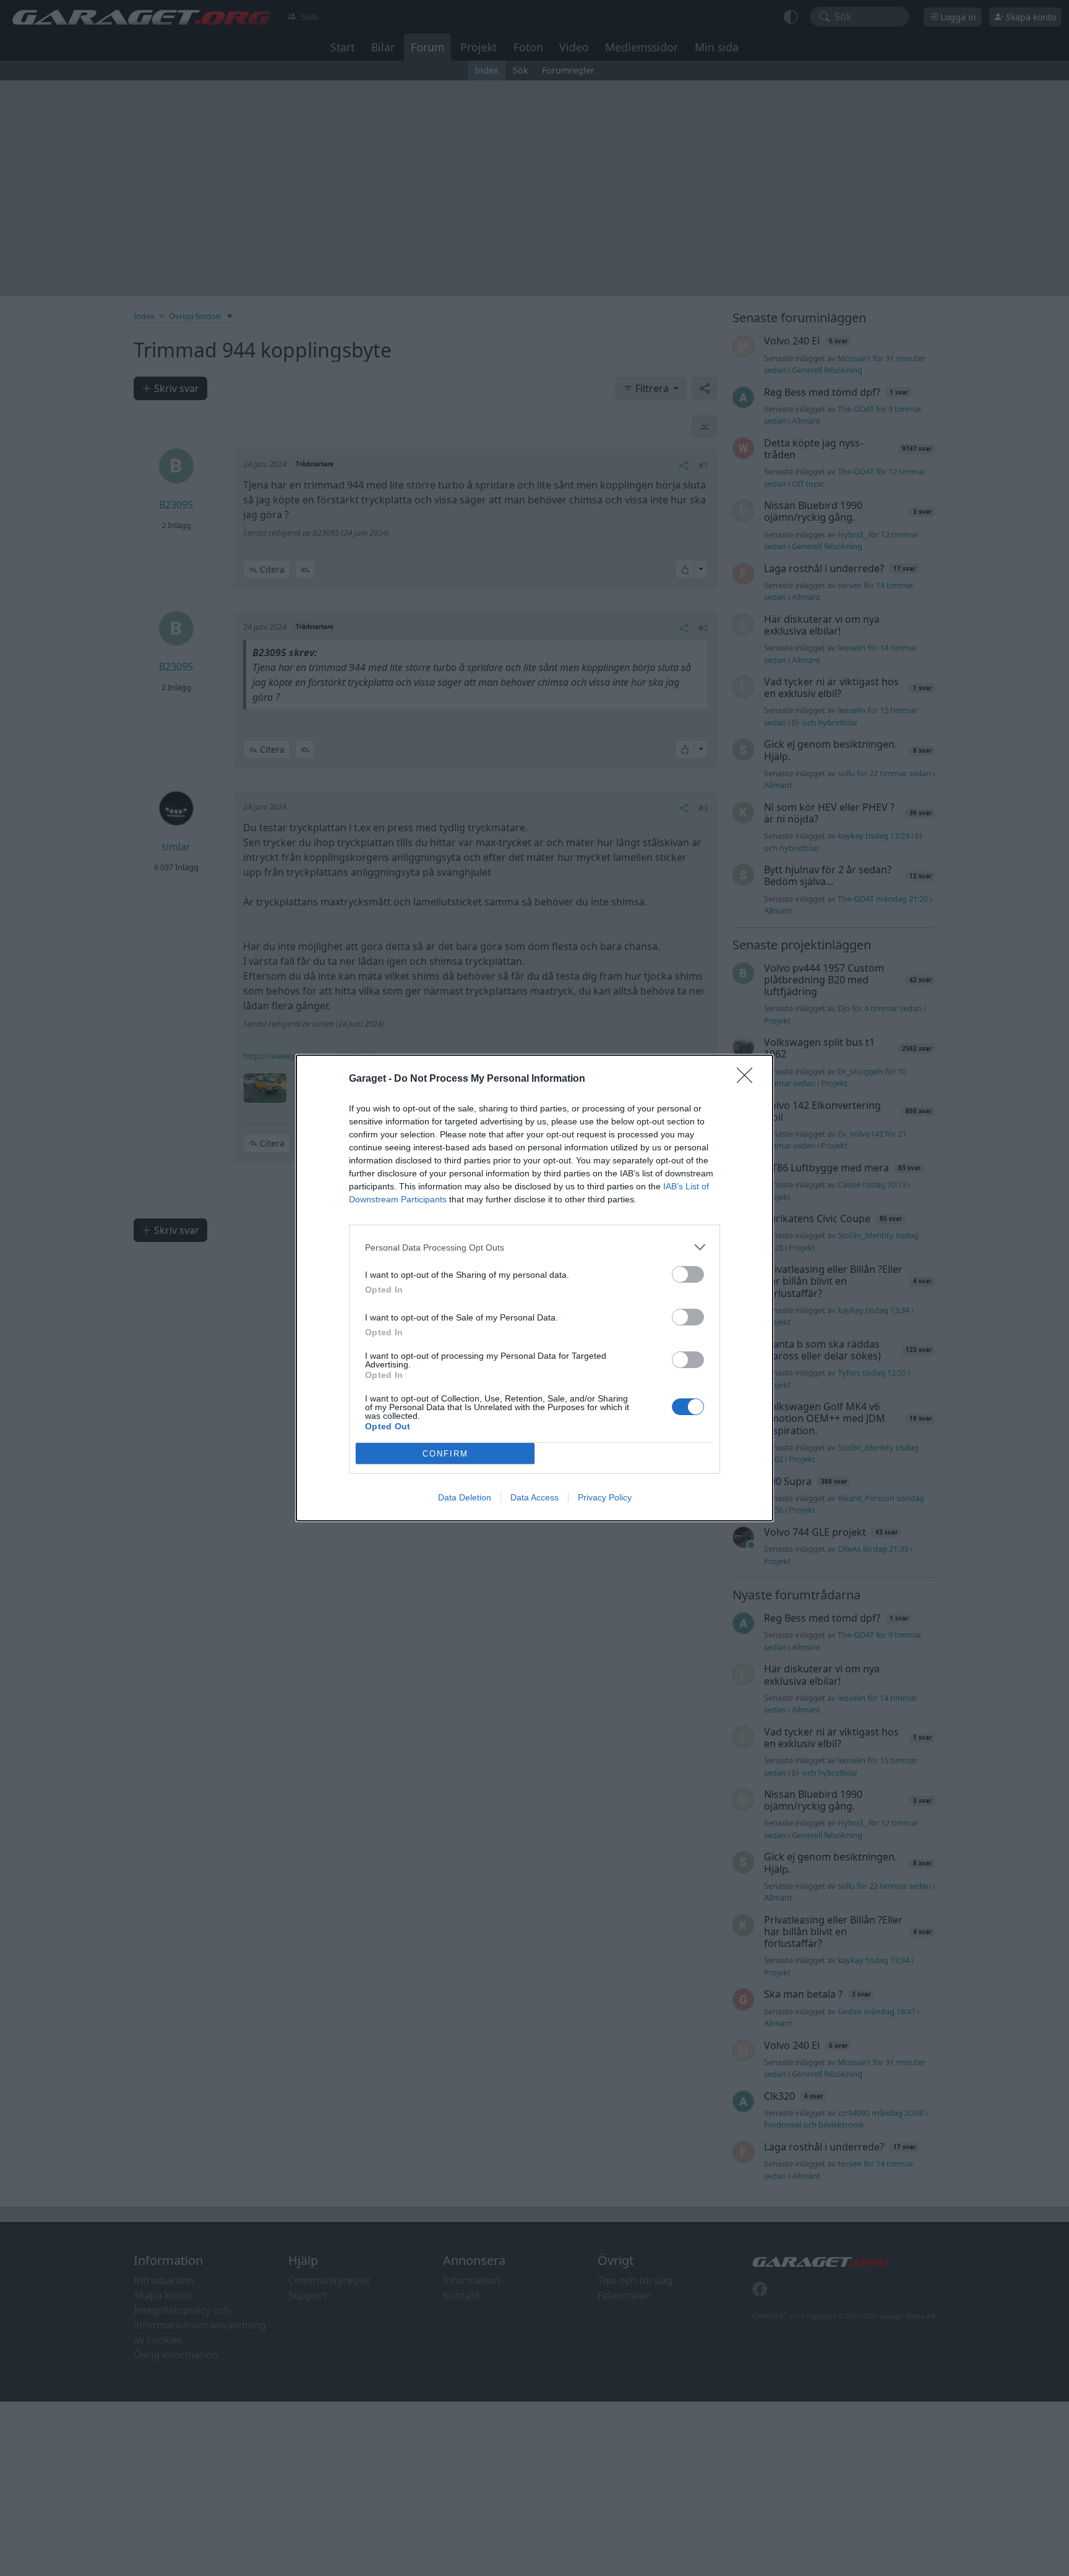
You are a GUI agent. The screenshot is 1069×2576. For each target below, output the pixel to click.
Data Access (534, 1497)
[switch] (688, 1274)
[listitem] (534, 1247)
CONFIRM (445, 1454)
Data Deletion (465, 1497)
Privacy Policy (605, 1497)
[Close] (749, 1079)
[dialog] (534, 1288)
